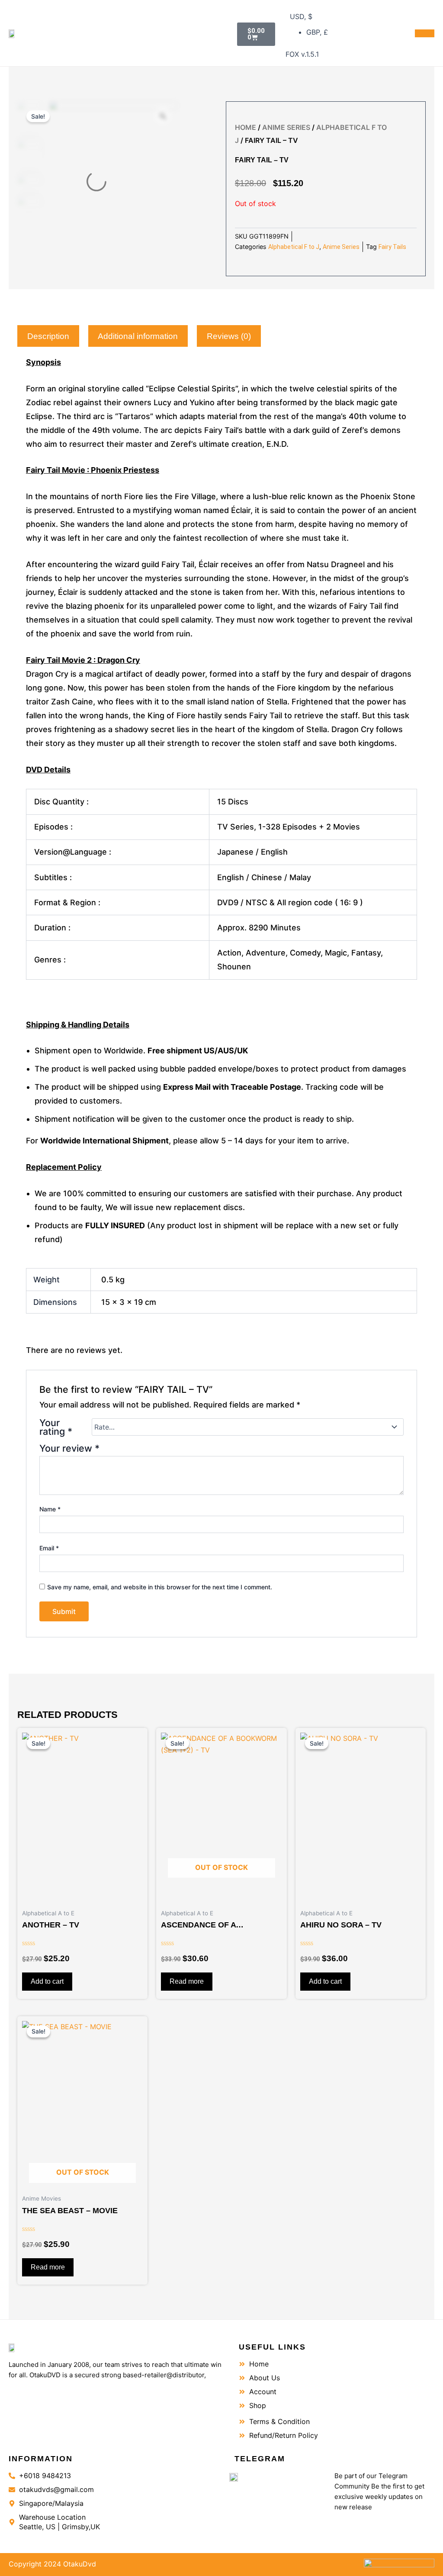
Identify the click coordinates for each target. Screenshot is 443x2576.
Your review (69, 1448)
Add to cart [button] (47, 1981)
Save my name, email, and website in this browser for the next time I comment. (160, 1587)
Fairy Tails (392, 247)
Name (50, 1509)
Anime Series (286, 127)
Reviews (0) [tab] (229, 336)
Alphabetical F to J (294, 247)
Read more (187, 1981)
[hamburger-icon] (425, 33)
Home (246, 127)
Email (49, 1548)
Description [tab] (48, 336)
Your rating (56, 1427)
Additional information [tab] (138, 336)
